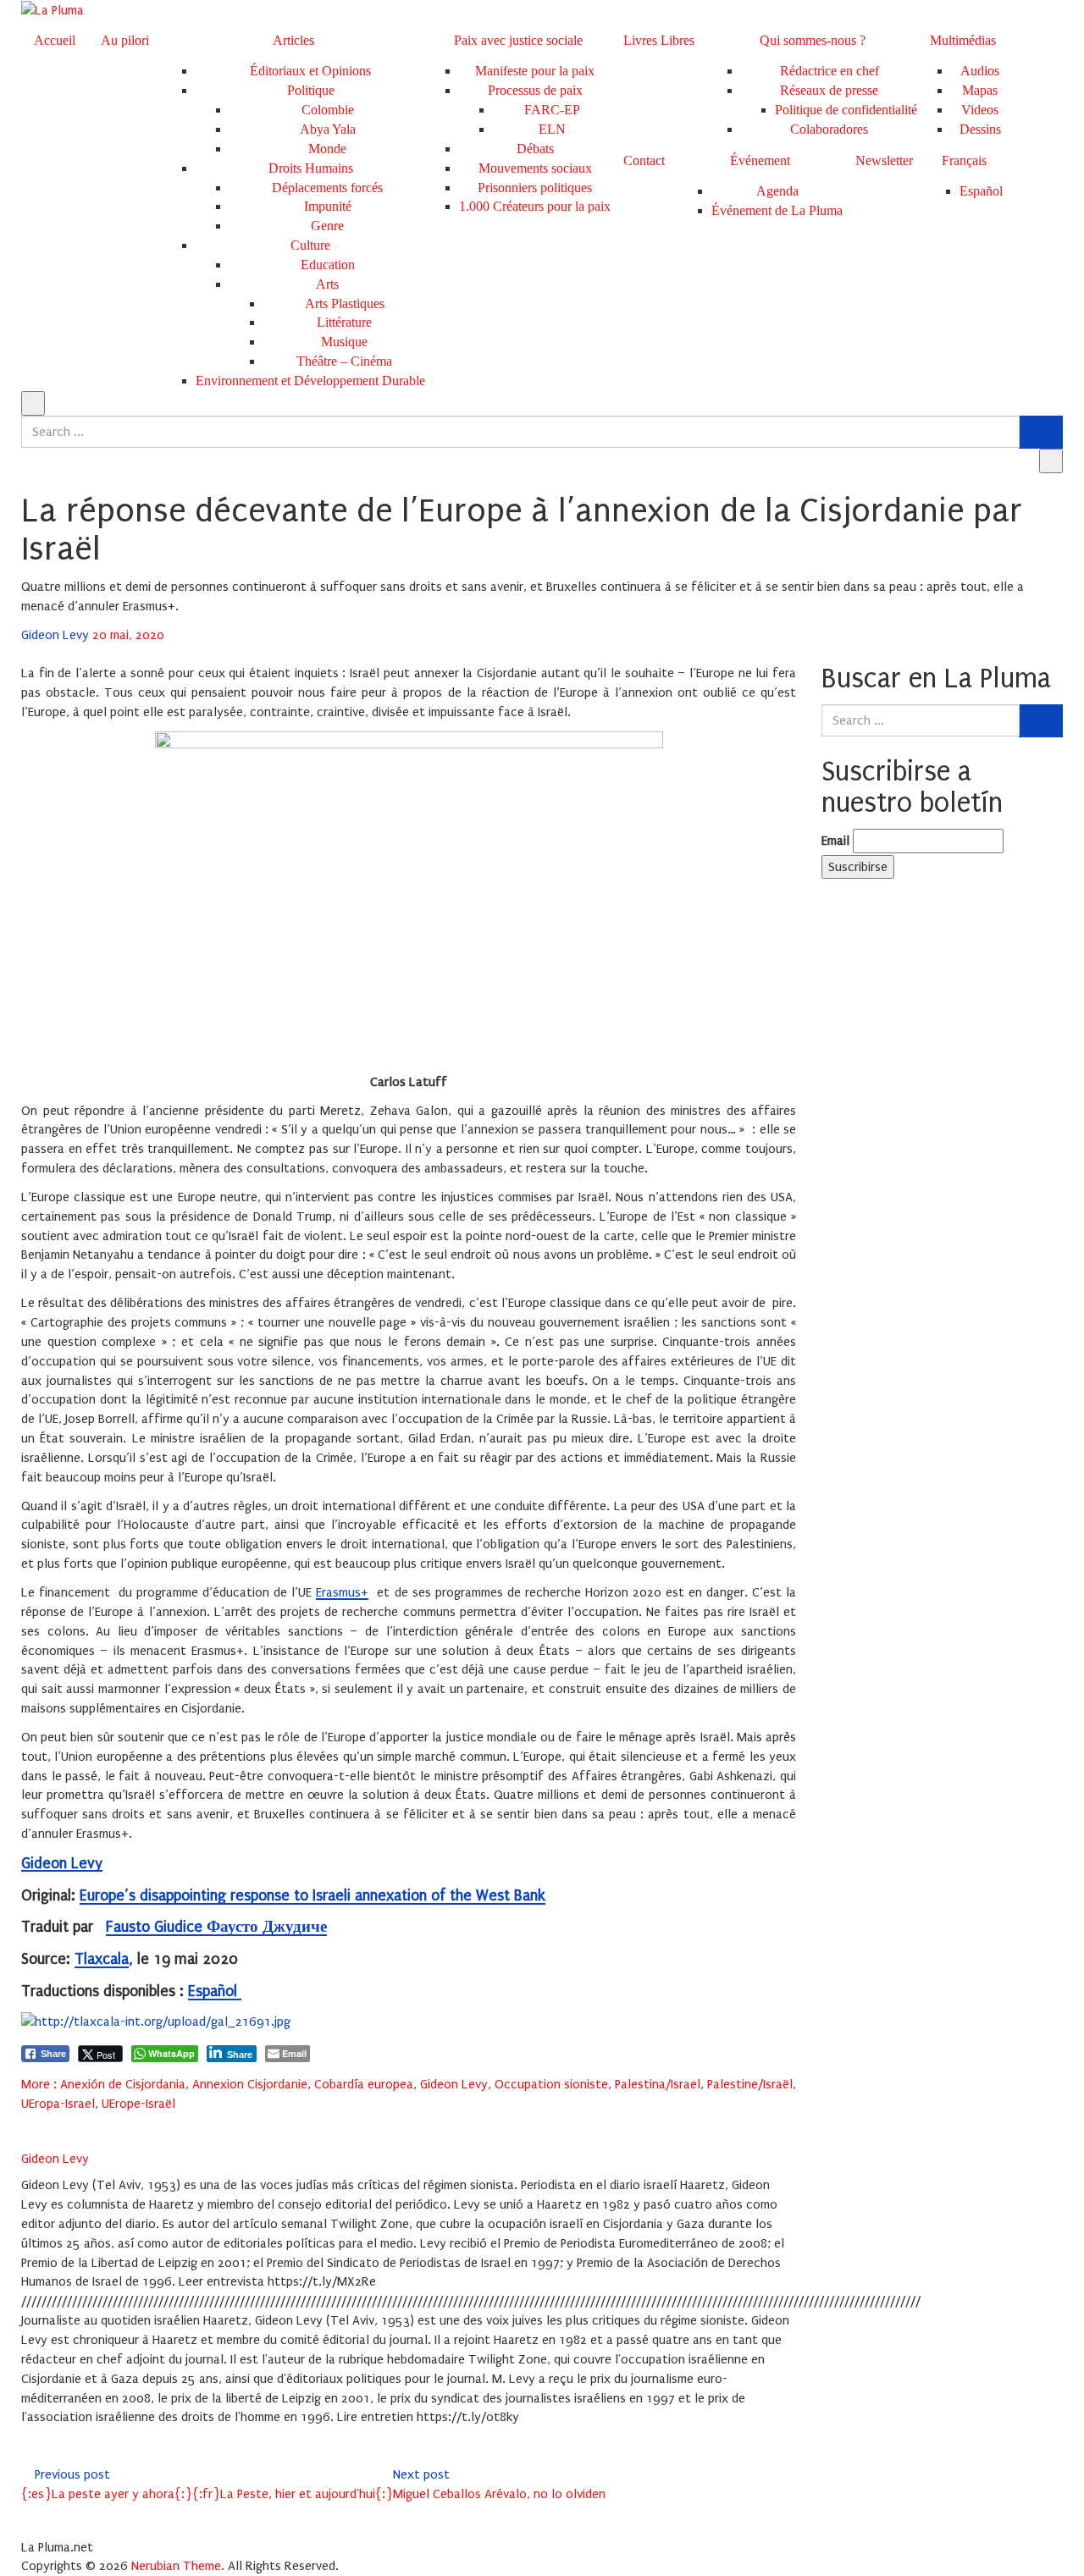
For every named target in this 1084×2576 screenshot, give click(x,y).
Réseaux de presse (829, 90)
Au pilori (125, 40)
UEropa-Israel (58, 2104)
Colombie (328, 110)
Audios (980, 71)
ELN (552, 129)
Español (215, 1991)
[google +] (70, 2123)
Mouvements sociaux (535, 168)
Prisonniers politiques (535, 188)
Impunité (328, 206)
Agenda (777, 191)
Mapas (980, 90)
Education (328, 265)
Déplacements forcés (327, 188)
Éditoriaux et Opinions (310, 71)
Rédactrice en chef (830, 71)
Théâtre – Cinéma (344, 361)
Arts (327, 284)
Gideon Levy (57, 635)
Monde (327, 149)
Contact (644, 160)
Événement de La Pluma (777, 210)
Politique (311, 90)
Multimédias (963, 40)
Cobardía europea (364, 2084)
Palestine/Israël (750, 2084)
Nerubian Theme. (178, 2566)
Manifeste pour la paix (535, 71)
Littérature (344, 322)
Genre (327, 226)
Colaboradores (829, 129)
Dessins (980, 129)
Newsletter (884, 160)
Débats (535, 149)
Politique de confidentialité (846, 110)
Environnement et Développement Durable (310, 381)
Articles (293, 40)
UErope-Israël (138, 2104)
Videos (980, 110)
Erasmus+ (342, 1592)
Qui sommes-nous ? (813, 40)
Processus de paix (535, 90)
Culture (310, 245)
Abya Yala (328, 129)
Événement (760, 160)
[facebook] (26, 2123)
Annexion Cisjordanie (250, 2084)
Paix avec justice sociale (518, 40)
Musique (344, 342)
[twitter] (48, 2123)
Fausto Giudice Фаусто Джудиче (216, 1927)
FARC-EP (552, 110)
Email (835, 841)
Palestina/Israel (658, 2084)
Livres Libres (659, 40)
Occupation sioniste (551, 2084)
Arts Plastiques (345, 303)
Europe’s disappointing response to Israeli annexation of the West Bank (312, 1896)
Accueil (55, 40)
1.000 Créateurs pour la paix (535, 206)
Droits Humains (311, 168)
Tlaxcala (102, 1959)
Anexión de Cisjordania (123, 2084)
